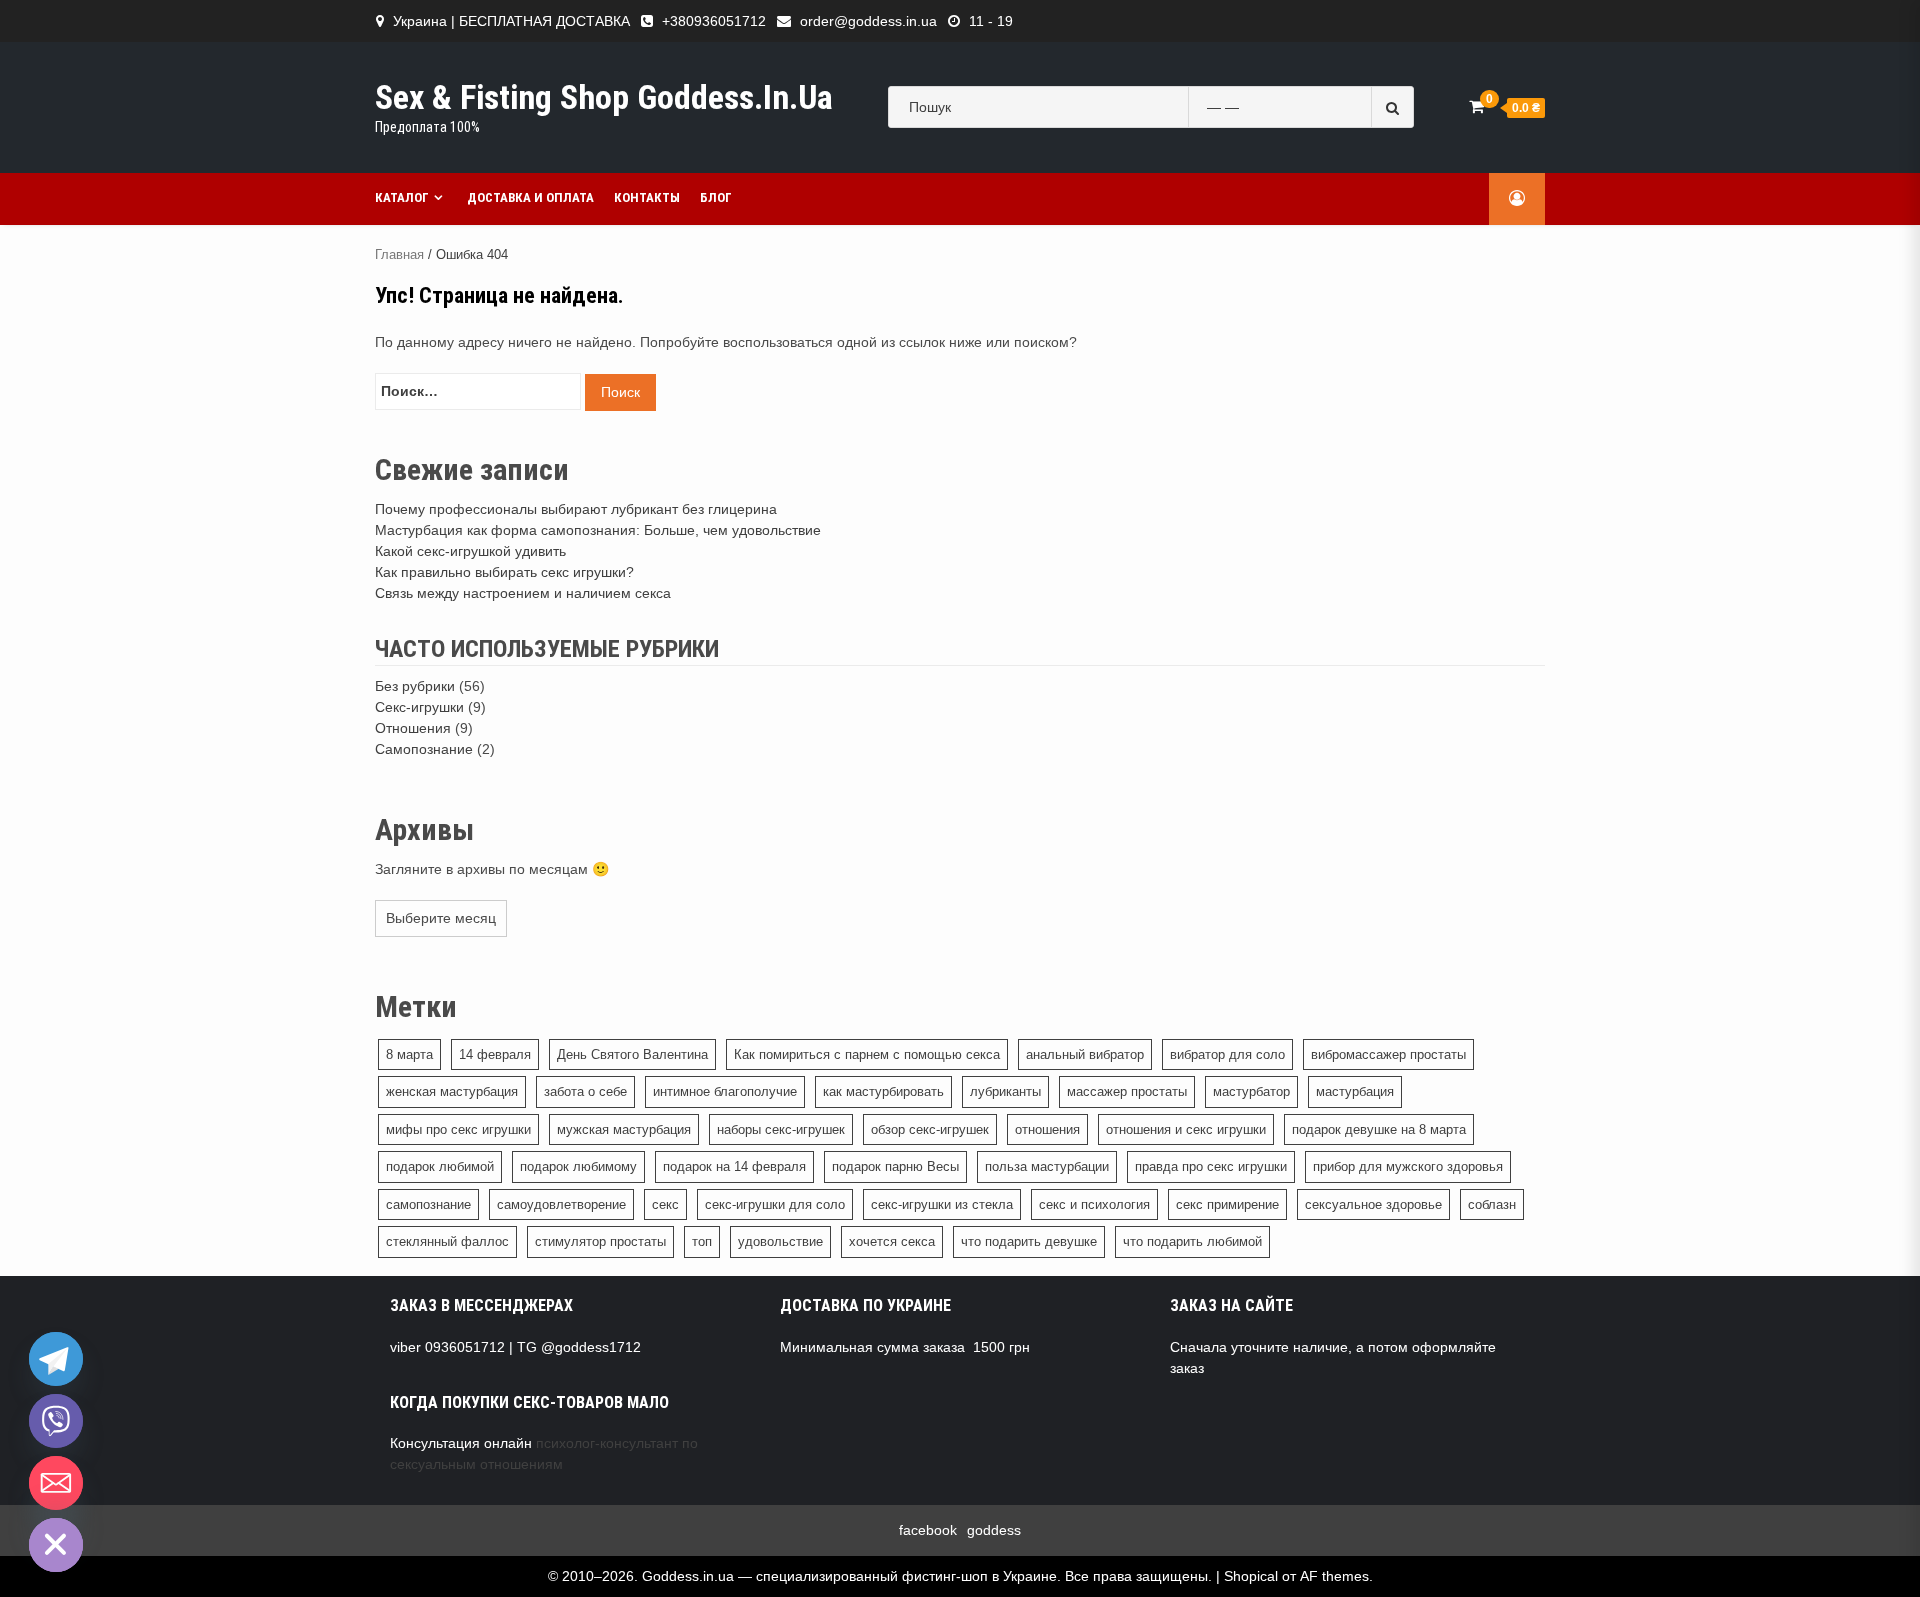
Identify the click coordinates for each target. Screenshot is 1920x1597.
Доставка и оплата (530, 197)
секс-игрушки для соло (775, 1204)
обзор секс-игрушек (930, 1129)
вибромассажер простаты (1388, 1054)
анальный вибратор (1085, 1054)
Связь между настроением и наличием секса (523, 593)
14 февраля (495, 1054)
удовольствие (780, 1241)
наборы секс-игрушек (781, 1129)
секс (665, 1204)
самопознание (428, 1204)
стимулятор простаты (600, 1241)
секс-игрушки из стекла (942, 1204)
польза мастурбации (1047, 1166)
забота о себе (585, 1091)
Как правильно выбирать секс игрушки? (504, 572)
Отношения (413, 728)
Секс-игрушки (419, 707)
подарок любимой (440, 1166)
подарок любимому (578, 1166)
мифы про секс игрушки (458, 1129)
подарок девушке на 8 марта (1379, 1129)
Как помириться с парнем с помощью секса (867, 1054)
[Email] (56, 1483)
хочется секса (892, 1241)
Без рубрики (415, 686)
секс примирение (1227, 1204)
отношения (1047, 1129)
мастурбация (1355, 1091)
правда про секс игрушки (1211, 1166)
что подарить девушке (1029, 1241)
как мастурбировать (883, 1091)
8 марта (409, 1054)
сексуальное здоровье (1373, 1204)
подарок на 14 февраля (734, 1166)
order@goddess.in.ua (868, 21)
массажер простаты (1127, 1091)
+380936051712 (714, 21)
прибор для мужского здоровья (1408, 1166)
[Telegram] (56, 1359)
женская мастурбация (452, 1091)
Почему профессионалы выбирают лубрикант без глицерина (576, 509)
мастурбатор (1251, 1091)
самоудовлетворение (561, 1204)
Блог (716, 197)
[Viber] (56, 1421)
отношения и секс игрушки (1186, 1129)
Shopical (1251, 1576)
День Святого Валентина (632, 1054)
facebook (928, 1530)
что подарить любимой (1192, 1241)
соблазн (1492, 1204)
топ (702, 1241)
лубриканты (1005, 1091)
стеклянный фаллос (447, 1241)
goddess (994, 1530)
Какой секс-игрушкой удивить (470, 551)
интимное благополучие (725, 1091)
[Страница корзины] (1476, 106)
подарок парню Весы (895, 1166)
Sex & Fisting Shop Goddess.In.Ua (604, 97)
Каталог (402, 197)
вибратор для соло (1227, 1054)
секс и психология (1094, 1204)
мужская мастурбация (624, 1129)
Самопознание (424, 749)
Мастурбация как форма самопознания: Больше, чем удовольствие (598, 530)
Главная (399, 254)
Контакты (647, 197)
